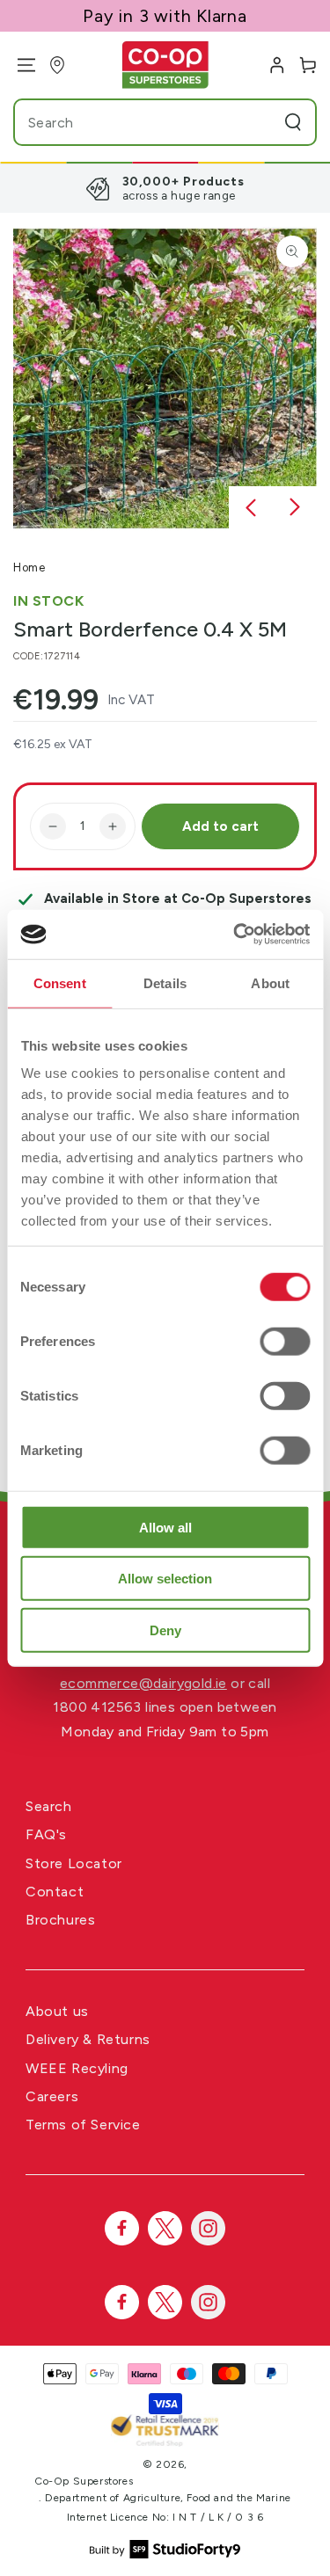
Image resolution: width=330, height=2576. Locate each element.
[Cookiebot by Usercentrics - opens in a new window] (235, 935)
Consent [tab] (60, 982)
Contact (55, 1892)
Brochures (60, 1920)
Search (49, 1806)
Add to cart (220, 826)
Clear (260, 122)
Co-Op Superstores (84, 2481)
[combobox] (132, 122)
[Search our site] (293, 122)
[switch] (285, 1341)
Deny (165, 1630)
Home (29, 568)
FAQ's (46, 1834)
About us (57, 2011)
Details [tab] (165, 982)
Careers (52, 2096)
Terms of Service (83, 2125)
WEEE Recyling (77, 2068)
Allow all (165, 1527)
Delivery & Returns (88, 2039)
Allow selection (165, 1579)
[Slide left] (251, 508)
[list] (165, 188)
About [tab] (270, 982)
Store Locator (74, 1863)
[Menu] (20, 65)
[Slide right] (295, 508)
